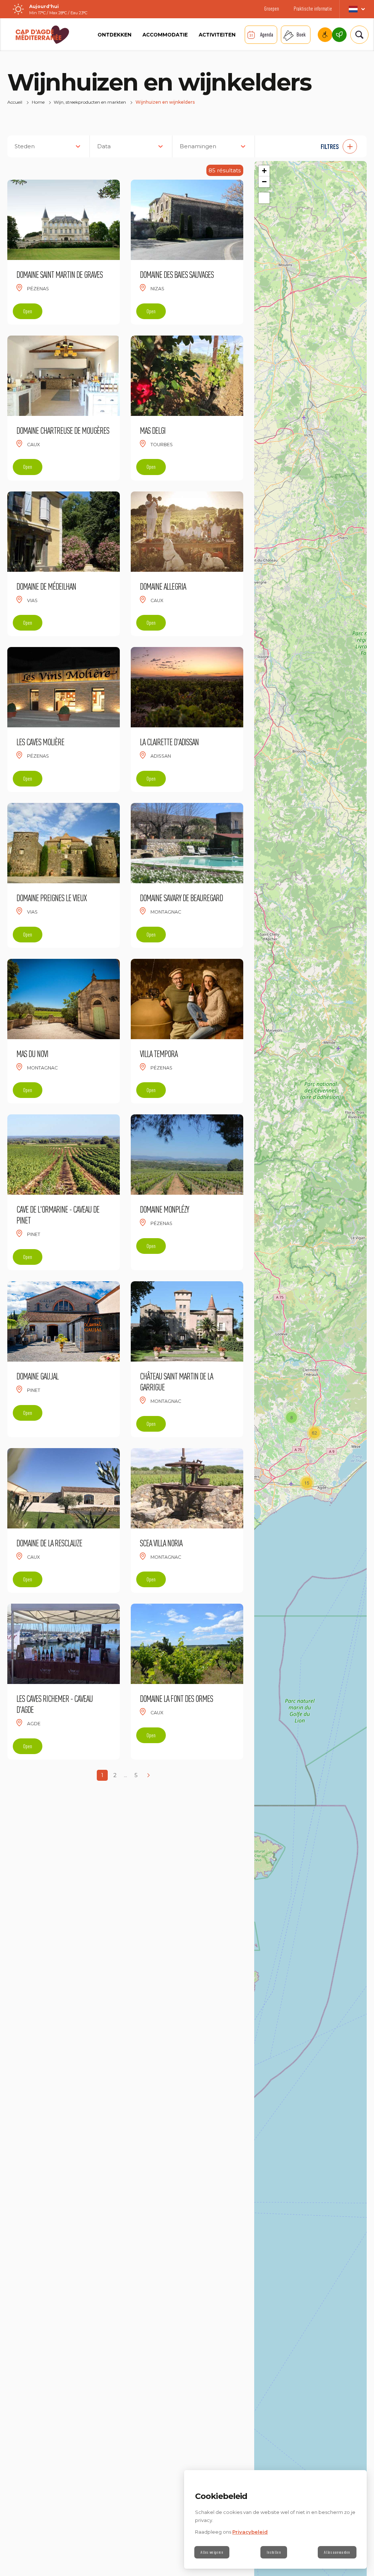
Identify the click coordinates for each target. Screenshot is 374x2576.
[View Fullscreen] (264, 198)
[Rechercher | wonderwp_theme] (357, 35)
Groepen (272, 9)
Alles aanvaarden (337, 2552)
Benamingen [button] (198, 146)
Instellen (274, 2552)
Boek (301, 35)
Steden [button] (25, 146)
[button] (314, 146)
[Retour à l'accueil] (42, 35)
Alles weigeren (212, 2552)
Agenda (267, 35)
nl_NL (357, 9)
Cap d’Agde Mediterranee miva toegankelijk (325, 35)
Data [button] (104, 146)
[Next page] (148, 1775)
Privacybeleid (250, 2532)
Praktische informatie (313, 9)
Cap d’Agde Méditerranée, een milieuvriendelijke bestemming (339, 35)
